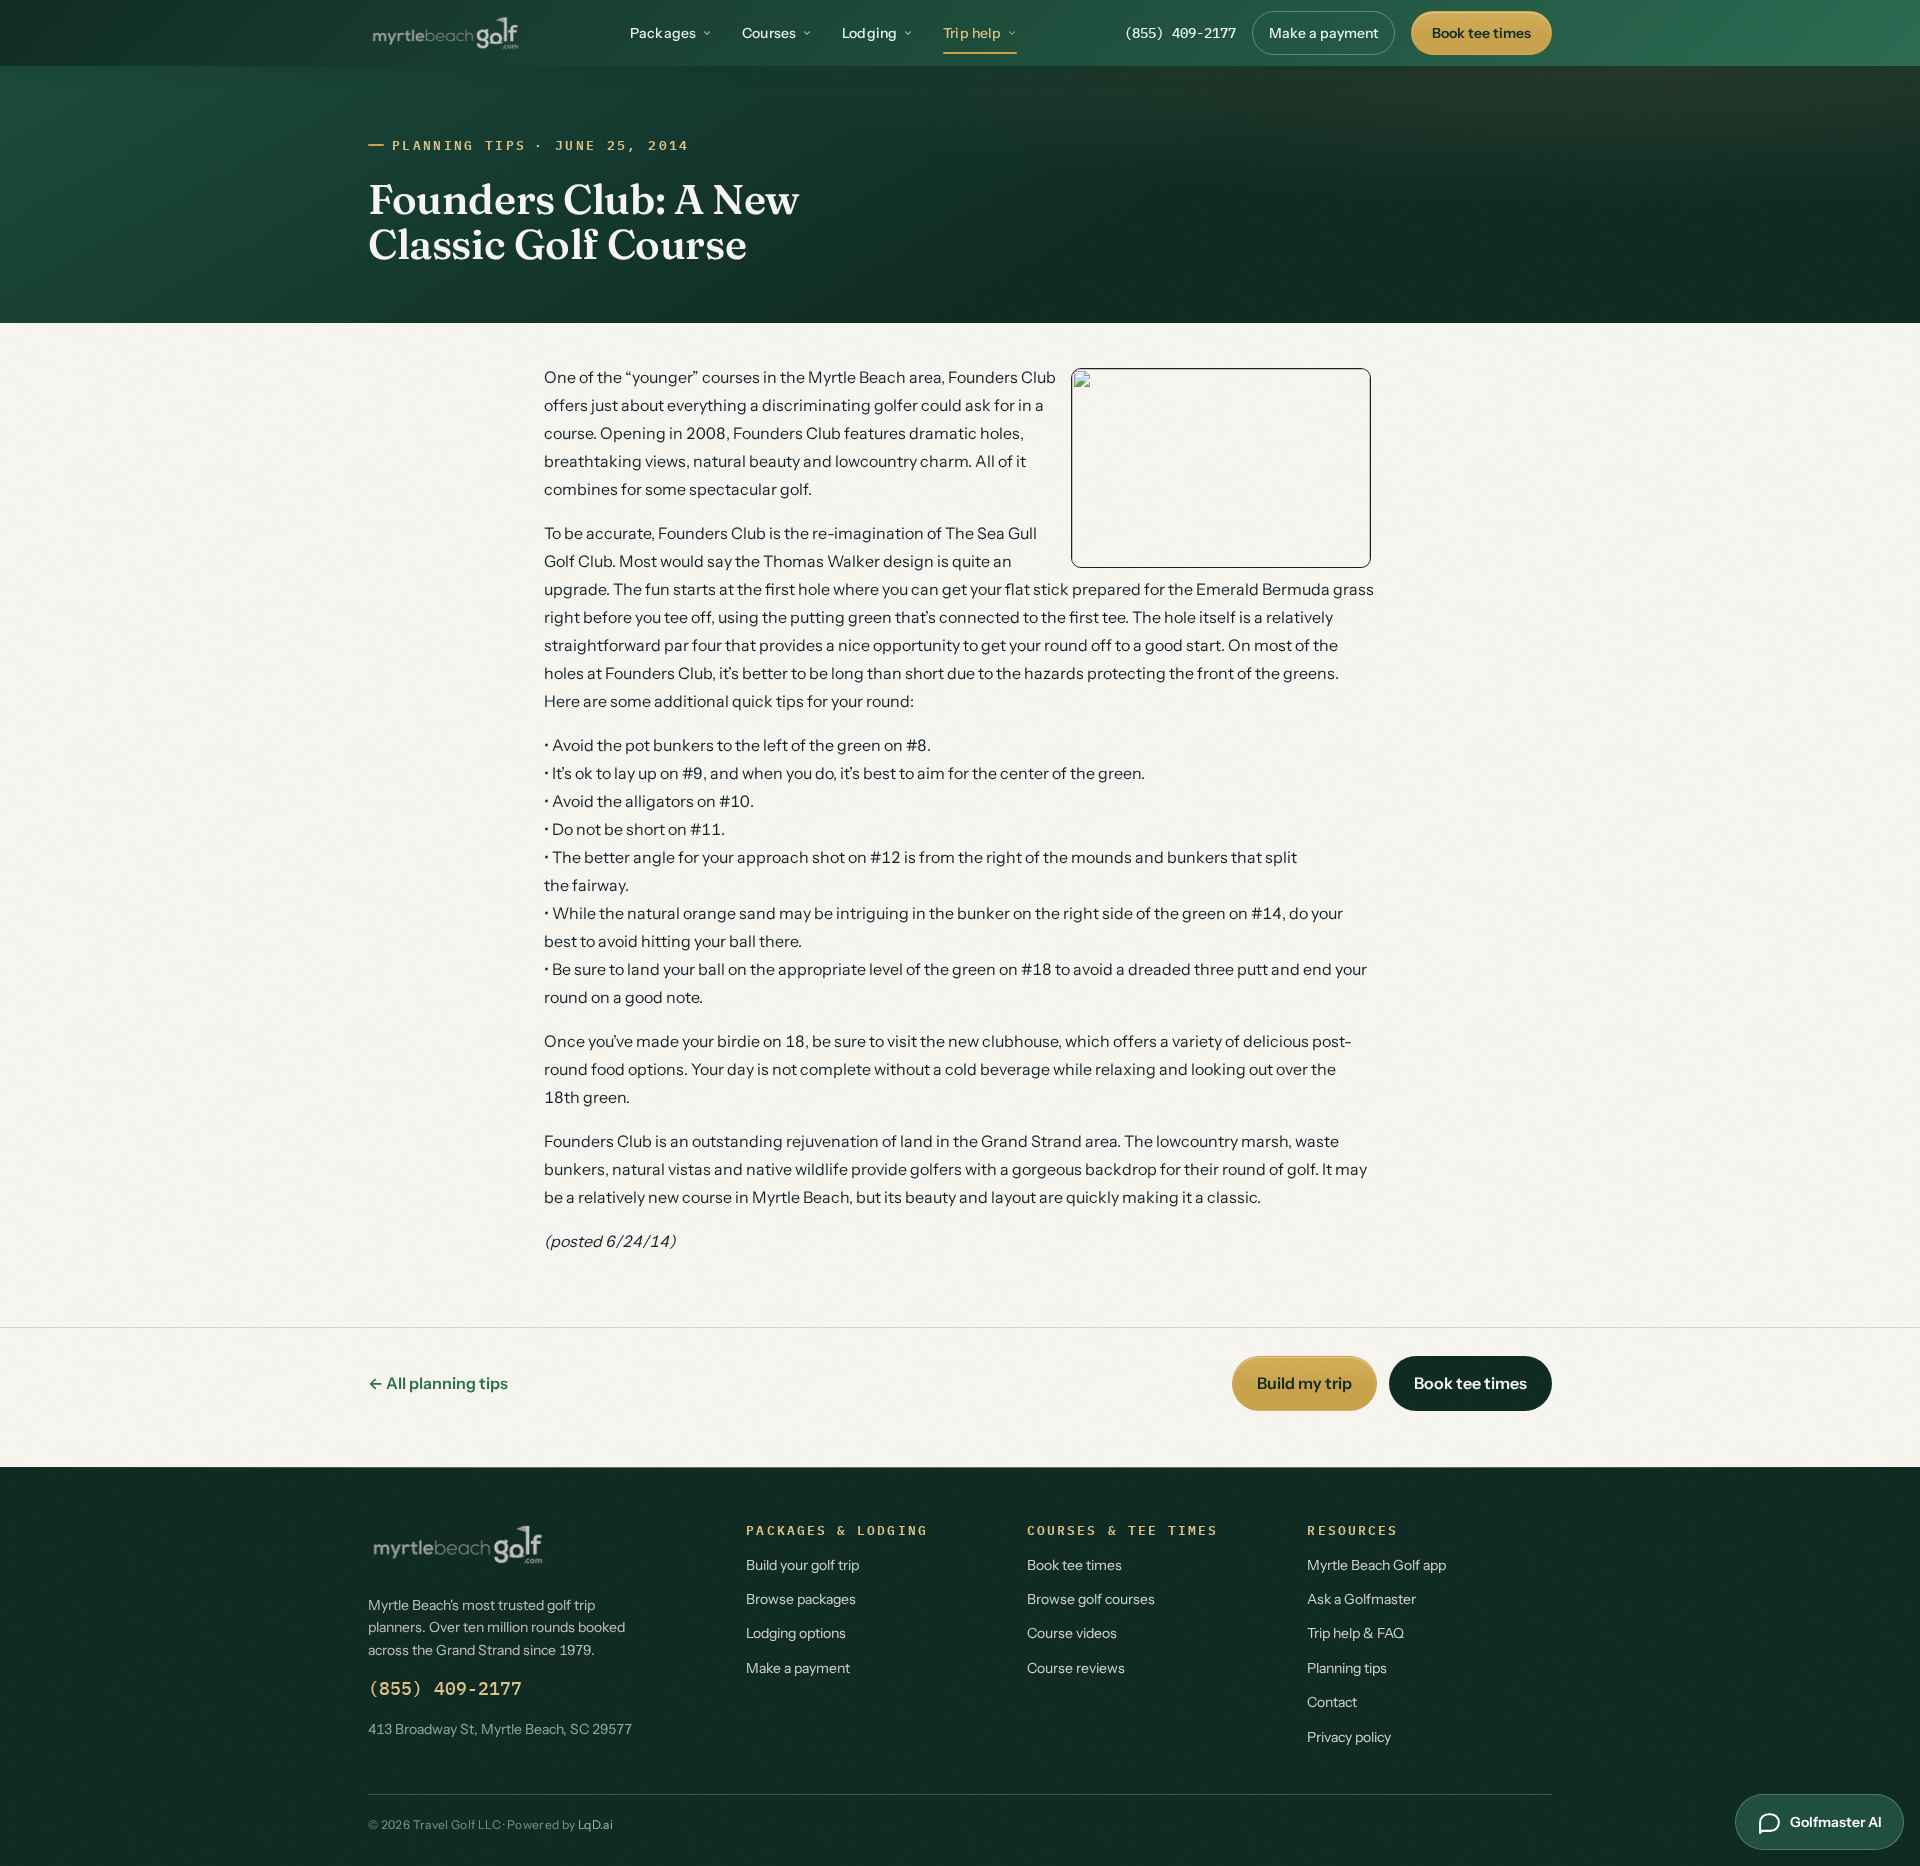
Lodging (869, 33)
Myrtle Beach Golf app (1376, 1565)
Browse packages (801, 1599)
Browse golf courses (1091, 1599)
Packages (663, 33)
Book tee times (1481, 33)
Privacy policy (1349, 1737)
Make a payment (1323, 33)
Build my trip (1304, 1383)
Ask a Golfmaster (1361, 1599)
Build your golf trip (802, 1565)
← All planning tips (438, 1383)
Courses (769, 33)
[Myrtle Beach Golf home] (445, 33)
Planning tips (459, 145)
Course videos (1072, 1633)
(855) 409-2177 (1180, 33)
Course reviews (1076, 1668)
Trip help (972, 33)
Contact (1332, 1702)
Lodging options (796, 1633)
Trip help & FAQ (1355, 1633)
